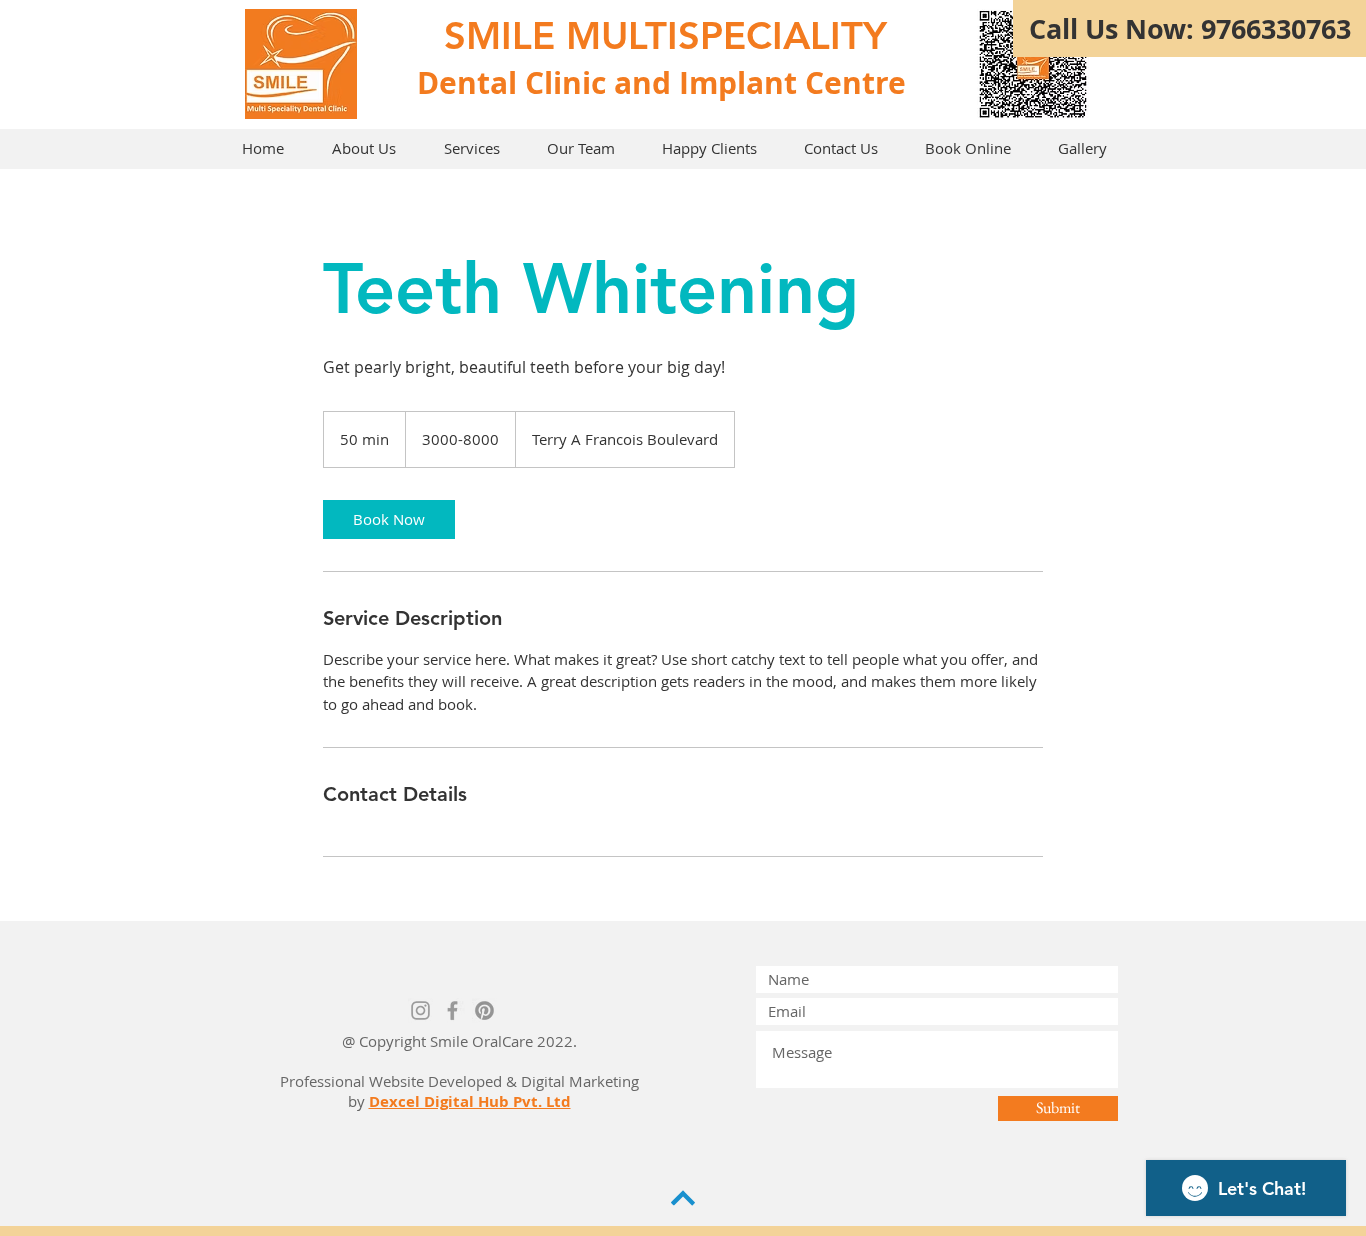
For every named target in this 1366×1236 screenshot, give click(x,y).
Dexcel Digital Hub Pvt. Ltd (470, 1101)
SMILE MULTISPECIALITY (665, 35)
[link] (389, 519)
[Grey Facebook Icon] (452, 1010)
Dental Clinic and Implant (607, 82)
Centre (855, 82)
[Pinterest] (484, 1010)
